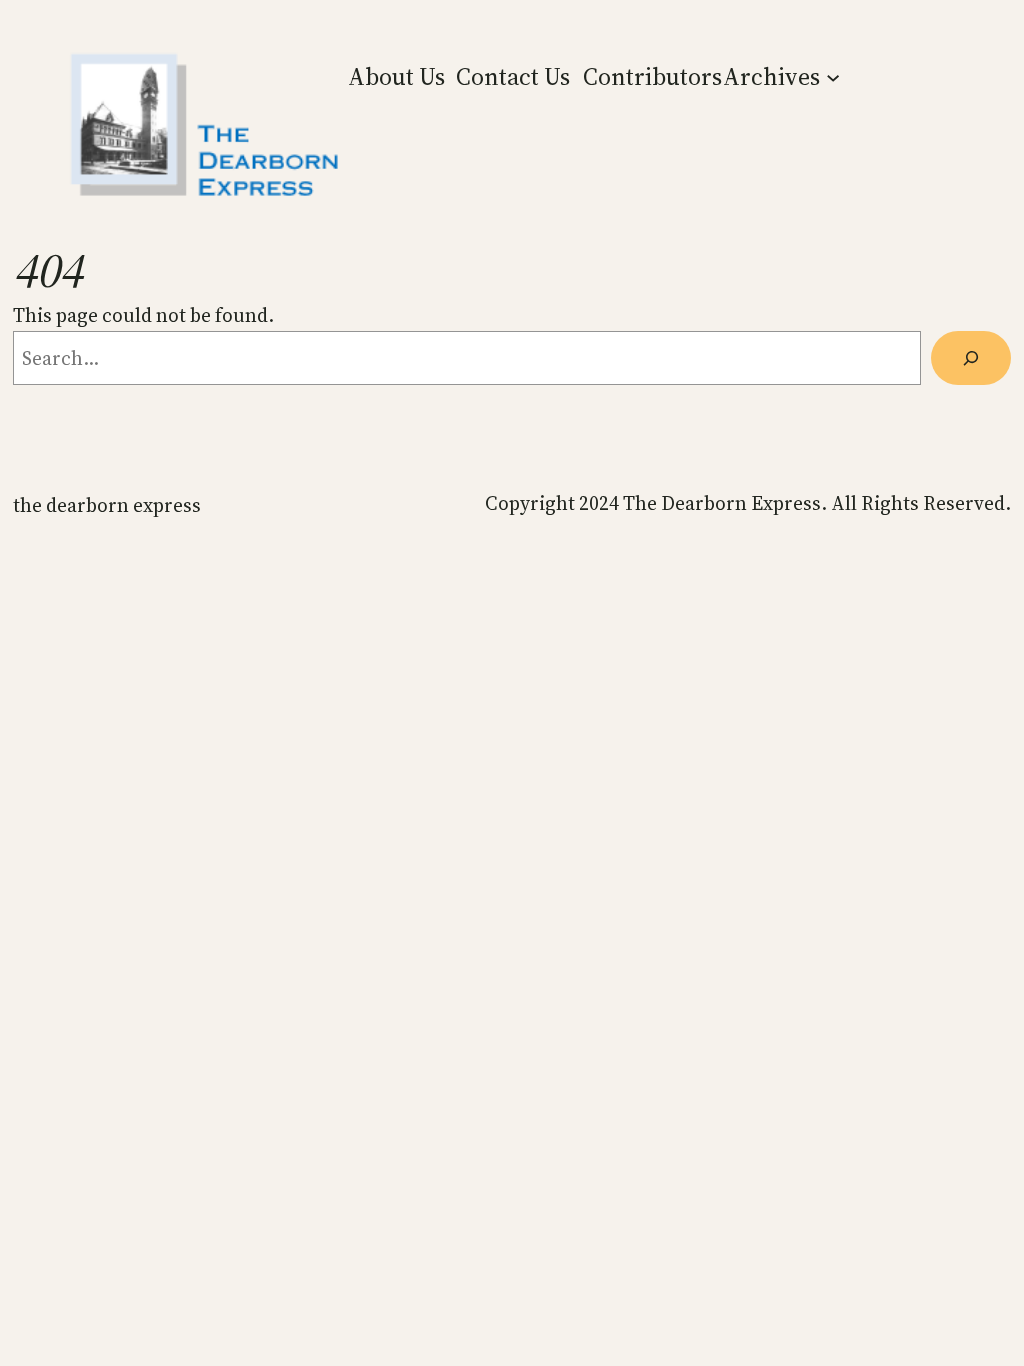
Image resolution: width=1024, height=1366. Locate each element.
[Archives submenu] (833, 76)
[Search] (970, 358)
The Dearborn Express (107, 505)
